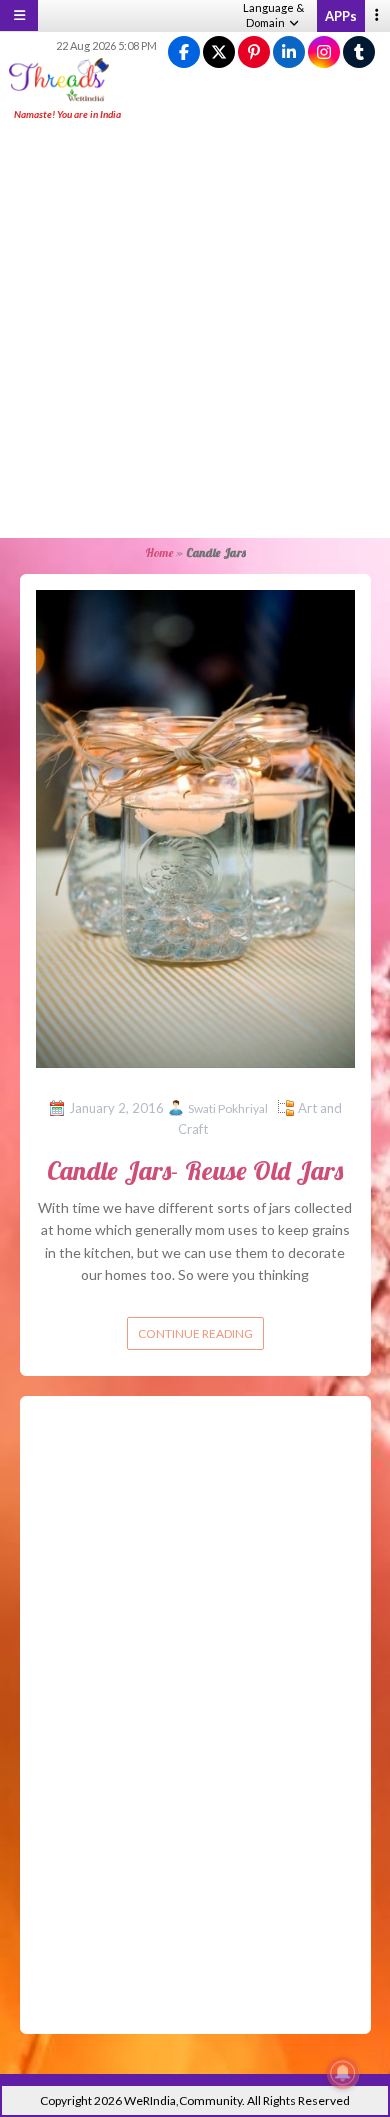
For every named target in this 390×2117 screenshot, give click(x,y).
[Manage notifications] (343, 2073)
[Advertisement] (195, 331)
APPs (341, 16)
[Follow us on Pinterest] (254, 52)
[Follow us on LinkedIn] (289, 52)
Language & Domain (273, 15)
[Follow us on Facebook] (184, 52)
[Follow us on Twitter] (219, 52)
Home (159, 552)
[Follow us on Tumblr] (359, 52)
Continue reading (195, 1333)
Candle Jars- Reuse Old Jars (195, 1170)
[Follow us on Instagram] (324, 52)
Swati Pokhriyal (228, 1108)
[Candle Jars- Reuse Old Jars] (195, 827)
